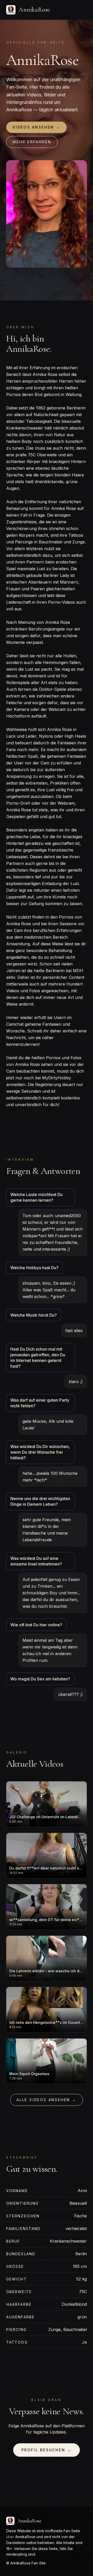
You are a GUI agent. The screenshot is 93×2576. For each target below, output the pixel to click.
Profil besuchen (47, 2450)
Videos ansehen (36, 127)
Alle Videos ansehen (47, 2100)
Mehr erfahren (32, 142)
